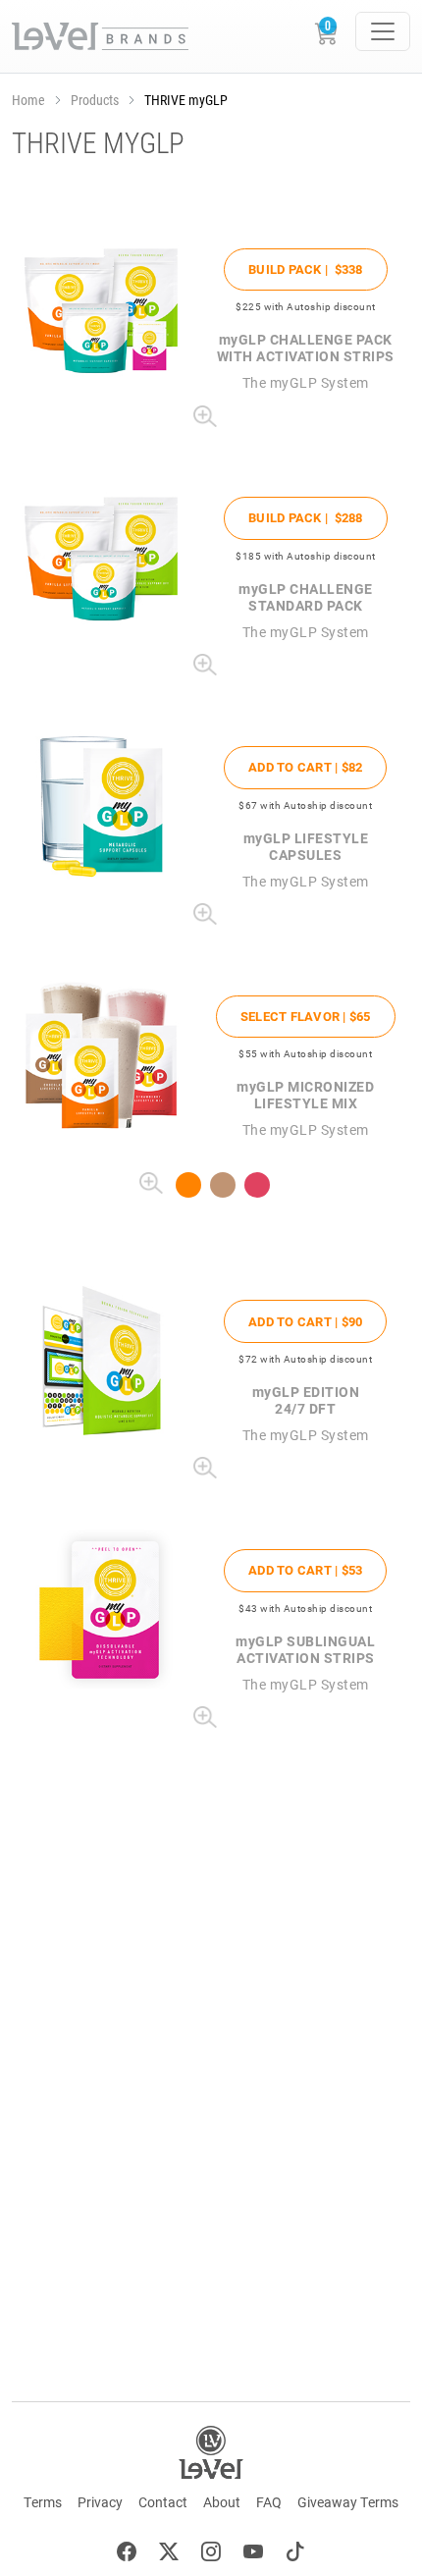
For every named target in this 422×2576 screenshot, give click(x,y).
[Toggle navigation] (383, 31)
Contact (163, 2502)
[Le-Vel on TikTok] (295, 2554)
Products (95, 100)
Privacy (100, 2502)
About (222, 2502)
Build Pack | (306, 269)
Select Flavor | (306, 1016)
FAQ (269, 2502)
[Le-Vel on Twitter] (169, 2554)
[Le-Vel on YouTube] (253, 2554)
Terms (43, 2502)
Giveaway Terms (348, 2502)
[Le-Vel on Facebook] (127, 2554)
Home (28, 100)
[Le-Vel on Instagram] (211, 2554)
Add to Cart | (305, 767)
